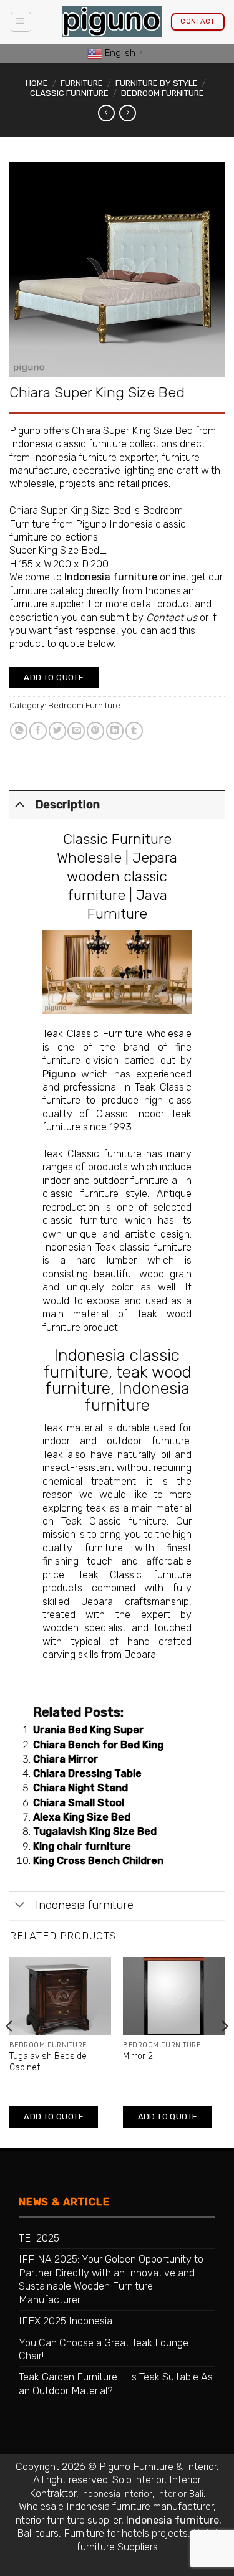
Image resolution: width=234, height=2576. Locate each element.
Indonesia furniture (111, 577)
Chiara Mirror (66, 1759)
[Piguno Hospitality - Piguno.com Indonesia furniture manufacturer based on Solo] (112, 22)
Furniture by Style (157, 83)
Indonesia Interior (117, 2494)
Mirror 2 (138, 2056)
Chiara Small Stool (79, 1803)
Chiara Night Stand (80, 1788)
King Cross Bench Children (98, 1861)
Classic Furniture (69, 93)
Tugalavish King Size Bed (95, 1831)
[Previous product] (127, 113)
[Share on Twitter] (57, 731)
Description (68, 805)
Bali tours (38, 2533)
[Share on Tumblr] (134, 731)
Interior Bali (180, 2494)
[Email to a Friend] (76, 731)
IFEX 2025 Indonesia (66, 2321)
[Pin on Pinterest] (95, 731)
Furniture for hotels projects (126, 2533)
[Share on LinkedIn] (115, 731)
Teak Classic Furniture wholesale (117, 1034)
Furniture (82, 83)
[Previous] (10, 2051)
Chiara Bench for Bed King (98, 1745)
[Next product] (106, 113)
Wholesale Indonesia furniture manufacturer (116, 2507)
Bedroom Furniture (163, 93)
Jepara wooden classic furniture (122, 876)
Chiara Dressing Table (87, 1773)
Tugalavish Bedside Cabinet (48, 2062)
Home (37, 83)
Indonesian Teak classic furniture (117, 1247)
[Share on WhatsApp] (19, 731)
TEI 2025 (39, 2238)
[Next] (224, 2051)
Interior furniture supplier (67, 2520)
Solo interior (138, 2480)
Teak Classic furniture (135, 1575)
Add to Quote (54, 677)
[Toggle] (20, 803)
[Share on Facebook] (38, 731)
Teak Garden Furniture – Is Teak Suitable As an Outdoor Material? (116, 2384)
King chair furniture (82, 1846)
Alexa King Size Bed (82, 1817)
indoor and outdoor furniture (106, 1181)
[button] (21, 22)
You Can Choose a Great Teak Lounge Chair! (104, 2349)
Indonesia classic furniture (68, 444)
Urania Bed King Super (88, 1730)
